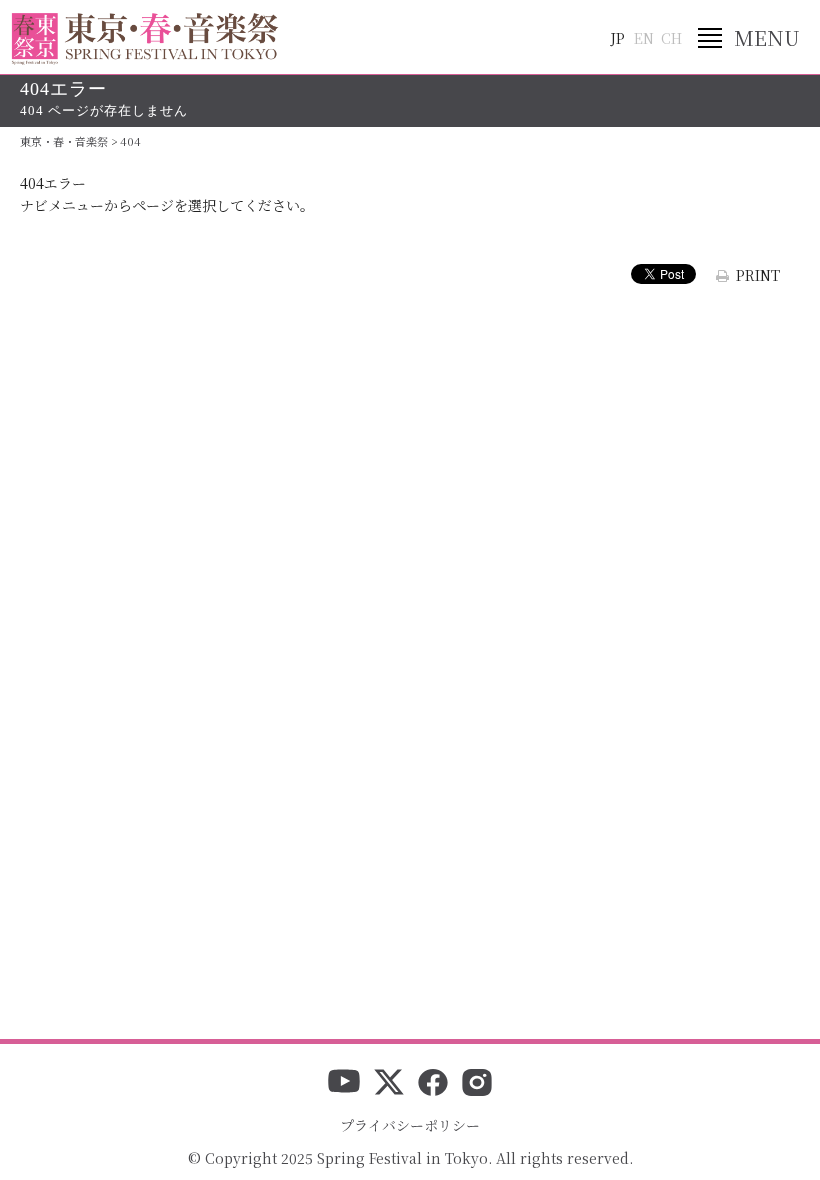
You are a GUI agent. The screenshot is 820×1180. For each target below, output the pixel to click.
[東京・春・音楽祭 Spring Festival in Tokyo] (145, 39)
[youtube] (344, 1084)
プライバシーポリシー (410, 1125)
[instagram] (477, 1084)
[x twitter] (389, 1084)
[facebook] (433, 1084)
